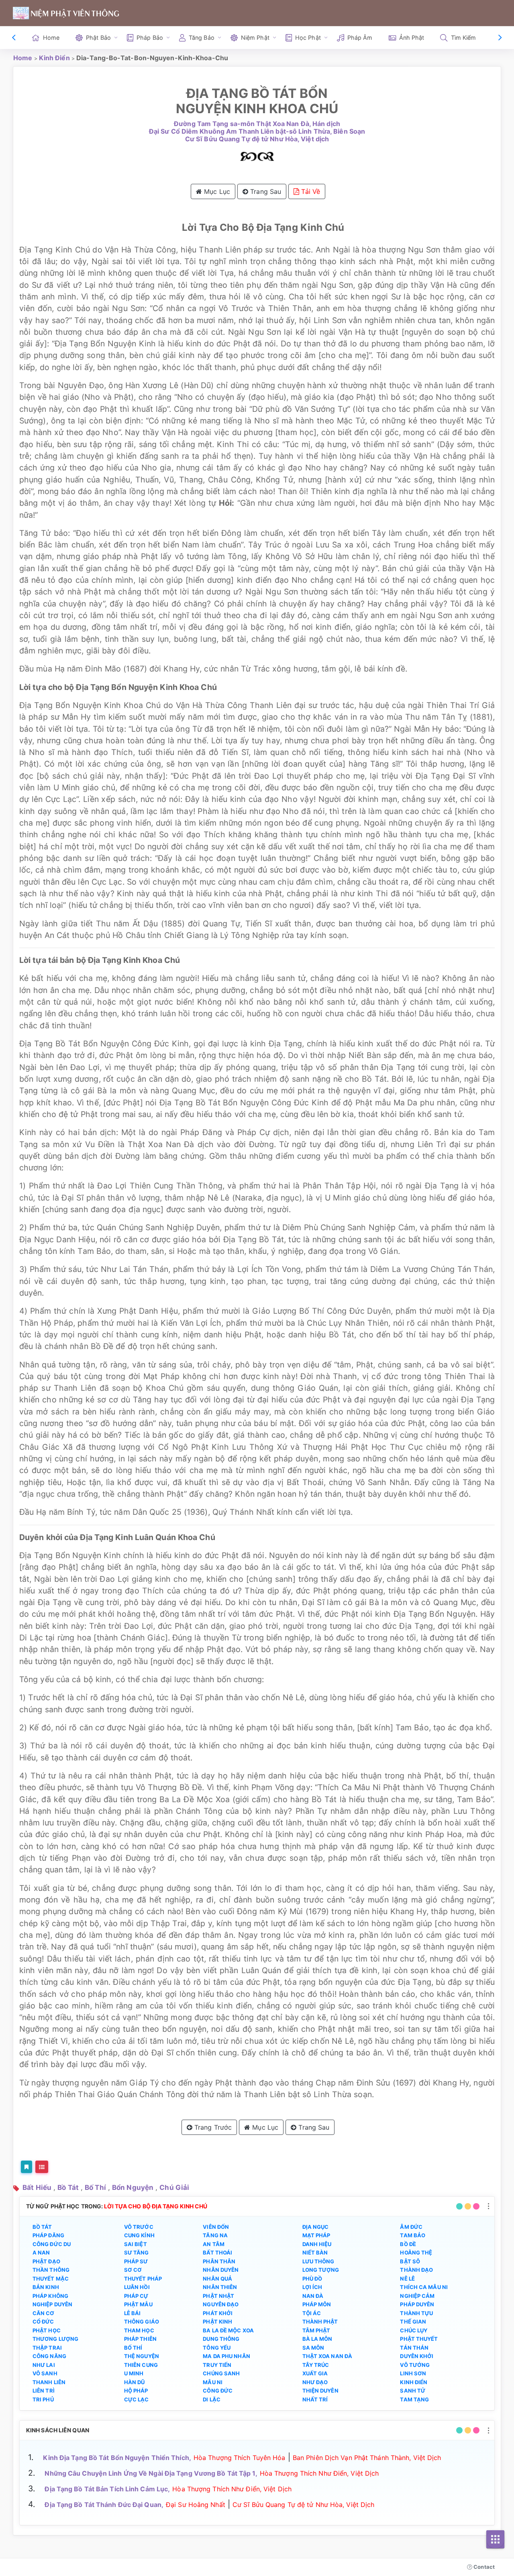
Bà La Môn (317, 2339)
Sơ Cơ (133, 2270)
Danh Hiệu (317, 2244)
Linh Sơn (413, 2373)
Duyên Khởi (417, 2356)
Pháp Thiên (140, 2339)
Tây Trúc (316, 2365)
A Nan (41, 2252)
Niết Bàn (315, 2252)
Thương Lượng (55, 2339)
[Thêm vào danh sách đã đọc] (27, 2167)
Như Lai (44, 2365)
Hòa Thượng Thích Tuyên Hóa (240, 2458)
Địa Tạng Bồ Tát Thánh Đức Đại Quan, (104, 2505)
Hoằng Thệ (416, 2252)
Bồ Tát (68, 2187)
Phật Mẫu (138, 2304)
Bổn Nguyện (133, 2187)
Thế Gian (413, 2322)
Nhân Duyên (221, 2270)
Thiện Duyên (320, 2391)
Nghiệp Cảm (417, 2296)
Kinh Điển (54, 58)
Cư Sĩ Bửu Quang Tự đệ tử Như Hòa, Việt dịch (257, 139)
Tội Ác (312, 2313)
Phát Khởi (218, 2313)
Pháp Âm (360, 38)
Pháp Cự (136, 2296)
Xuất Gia (315, 2373)
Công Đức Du (52, 2244)
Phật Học (47, 2330)
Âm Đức (411, 2227)
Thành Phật (320, 2322)
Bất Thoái (217, 2252)
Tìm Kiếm (464, 38)
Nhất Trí (315, 2399)
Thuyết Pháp (143, 2279)
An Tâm (214, 2244)
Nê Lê (407, 2279)
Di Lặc (212, 2399)
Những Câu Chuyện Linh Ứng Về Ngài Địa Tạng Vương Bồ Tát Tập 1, (151, 2473)
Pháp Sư (136, 2261)
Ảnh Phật (412, 38)
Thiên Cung (141, 2365)
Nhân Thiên (220, 2287)
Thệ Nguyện (142, 2356)
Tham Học (139, 2330)
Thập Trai (47, 2348)
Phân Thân (219, 2261)
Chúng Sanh (221, 2373)
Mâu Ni (213, 2382)
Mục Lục (216, 191)
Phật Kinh (217, 2322)
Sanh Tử (413, 2391)
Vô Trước (139, 2227)
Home (51, 38)
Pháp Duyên (417, 2304)
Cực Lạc (137, 2399)
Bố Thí (95, 2187)
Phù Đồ (312, 2279)
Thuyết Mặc (51, 2279)
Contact (483, 2567)
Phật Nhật (218, 2296)
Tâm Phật (316, 2330)
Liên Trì (44, 2391)
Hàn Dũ (135, 2382)
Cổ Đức (43, 2322)
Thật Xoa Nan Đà (327, 2356)
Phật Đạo (46, 2261)
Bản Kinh (46, 2287)
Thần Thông (51, 2270)
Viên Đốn (216, 2227)
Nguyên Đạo (221, 2304)
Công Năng (49, 2356)
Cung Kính (139, 2235)
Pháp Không (50, 2296)
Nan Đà (313, 2296)
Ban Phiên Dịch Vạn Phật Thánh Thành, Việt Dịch (367, 2458)
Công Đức (218, 2391)
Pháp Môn (317, 2304)
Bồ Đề (408, 2244)
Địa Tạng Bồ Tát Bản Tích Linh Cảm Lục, (107, 2489)
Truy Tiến (217, 2365)
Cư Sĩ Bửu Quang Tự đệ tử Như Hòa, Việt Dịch (303, 2505)
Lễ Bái (133, 2313)
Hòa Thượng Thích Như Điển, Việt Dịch (319, 2473)
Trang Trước (212, 2127)
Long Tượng (321, 2270)
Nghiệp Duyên (52, 2304)
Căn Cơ (44, 2313)
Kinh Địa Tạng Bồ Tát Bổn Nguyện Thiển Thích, (117, 2458)
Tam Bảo (413, 2235)
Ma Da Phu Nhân (226, 2356)
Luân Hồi (137, 2287)
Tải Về (310, 191)
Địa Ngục (316, 2227)
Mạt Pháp (316, 2235)
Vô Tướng (415, 2365)
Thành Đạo (416, 2270)
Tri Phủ (43, 2399)
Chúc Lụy (414, 2330)
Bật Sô (410, 2261)
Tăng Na (215, 2235)
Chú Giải (174, 2187)
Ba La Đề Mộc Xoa (228, 2330)
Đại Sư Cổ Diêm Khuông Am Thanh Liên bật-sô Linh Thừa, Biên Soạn (257, 131)
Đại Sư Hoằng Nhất (196, 2505)
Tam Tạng (414, 2399)
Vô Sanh (45, 2373)
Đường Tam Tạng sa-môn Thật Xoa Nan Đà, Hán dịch (257, 124)
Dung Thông (221, 2339)
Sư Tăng (137, 2252)
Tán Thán (414, 2348)
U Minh (134, 2373)
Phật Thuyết (419, 2339)
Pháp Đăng (48, 2235)
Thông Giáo (142, 2322)
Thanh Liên (49, 2382)
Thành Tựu (416, 2313)
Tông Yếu (217, 2348)
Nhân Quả (217, 2279)
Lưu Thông (318, 2261)
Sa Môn (313, 2348)
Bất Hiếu (37, 2187)
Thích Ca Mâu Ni (424, 2287)
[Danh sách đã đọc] (42, 2167)
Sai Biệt (136, 2244)
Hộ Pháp (136, 2391)
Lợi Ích (312, 2287)
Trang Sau (265, 191)
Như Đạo (315, 2382)
